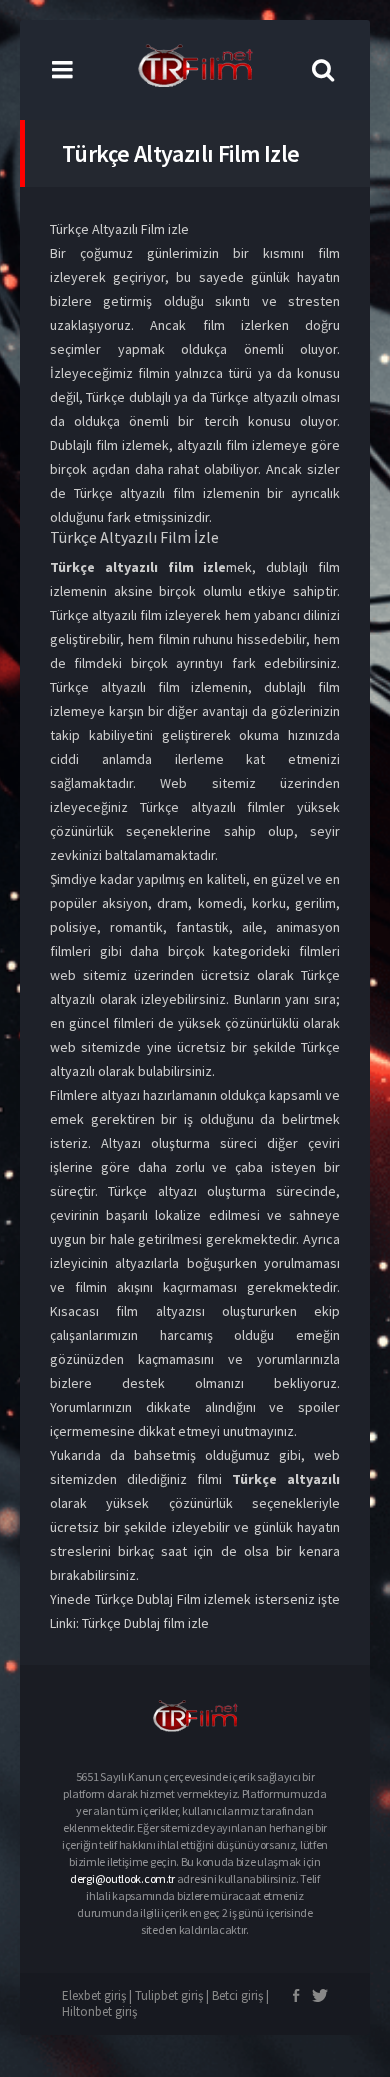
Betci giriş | (240, 1995)
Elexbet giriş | (98, 1995)
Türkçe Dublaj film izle (145, 1623)
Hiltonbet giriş (99, 2011)
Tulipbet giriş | (173, 1995)
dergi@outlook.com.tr (122, 1878)
